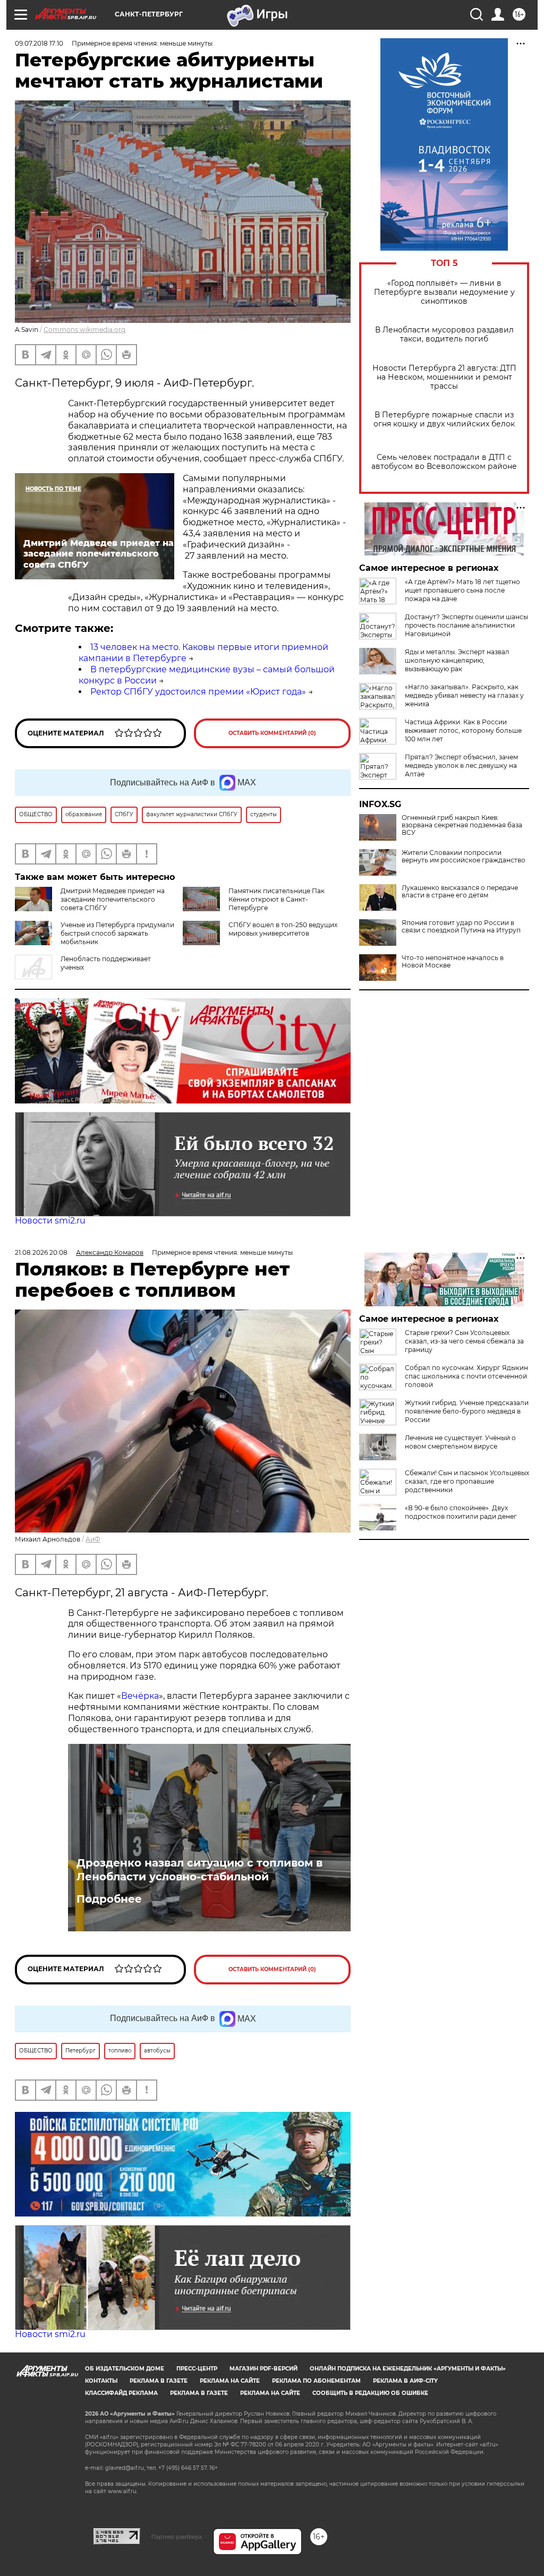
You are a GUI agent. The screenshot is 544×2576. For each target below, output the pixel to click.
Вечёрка (140, 1696)
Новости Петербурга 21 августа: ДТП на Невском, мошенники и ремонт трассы (444, 377)
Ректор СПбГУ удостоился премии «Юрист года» (198, 692)
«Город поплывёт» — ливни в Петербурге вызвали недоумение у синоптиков (444, 292)
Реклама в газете (159, 2381)
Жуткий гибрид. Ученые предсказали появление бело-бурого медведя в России (467, 1411)
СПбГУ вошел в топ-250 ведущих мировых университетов (283, 929)
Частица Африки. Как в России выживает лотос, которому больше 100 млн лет (463, 730)
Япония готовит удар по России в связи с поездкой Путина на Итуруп (461, 927)
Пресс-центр (197, 2369)
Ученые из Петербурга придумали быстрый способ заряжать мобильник (117, 933)
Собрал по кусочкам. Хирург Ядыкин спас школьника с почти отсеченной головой (466, 1376)
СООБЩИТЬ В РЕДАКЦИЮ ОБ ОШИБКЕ (370, 2393)
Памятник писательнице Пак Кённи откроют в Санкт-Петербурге (277, 899)
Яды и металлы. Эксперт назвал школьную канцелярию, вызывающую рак (457, 660)
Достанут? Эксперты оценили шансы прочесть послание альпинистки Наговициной (466, 625)
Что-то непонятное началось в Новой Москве (453, 962)
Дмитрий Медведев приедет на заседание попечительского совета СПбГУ (113, 899)
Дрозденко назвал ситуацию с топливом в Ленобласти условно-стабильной (199, 1870)
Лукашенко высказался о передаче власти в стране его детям (460, 892)
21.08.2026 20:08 (41, 1252)
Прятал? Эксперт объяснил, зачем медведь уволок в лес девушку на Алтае (461, 765)
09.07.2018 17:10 (39, 43)
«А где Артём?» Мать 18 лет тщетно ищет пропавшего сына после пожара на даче (462, 590)
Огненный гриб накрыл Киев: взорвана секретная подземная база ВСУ (462, 825)
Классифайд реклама (121, 2393)
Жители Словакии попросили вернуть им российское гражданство (464, 857)
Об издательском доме (125, 2369)
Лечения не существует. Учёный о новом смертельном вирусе (460, 1442)
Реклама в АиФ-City (405, 2381)
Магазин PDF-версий (263, 2369)
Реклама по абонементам (316, 2381)
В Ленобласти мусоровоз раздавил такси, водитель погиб (444, 335)
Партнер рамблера (177, 2537)
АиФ (93, 1539)
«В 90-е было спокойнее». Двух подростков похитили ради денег (461, 1512)
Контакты (101, 2381)
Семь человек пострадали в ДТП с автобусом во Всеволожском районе (444, 462)
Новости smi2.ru (50, 1221)
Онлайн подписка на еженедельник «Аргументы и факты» (408, 2369)
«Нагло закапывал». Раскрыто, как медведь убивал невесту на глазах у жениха (464, 695)
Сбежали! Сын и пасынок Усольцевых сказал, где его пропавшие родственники (467, 1481)
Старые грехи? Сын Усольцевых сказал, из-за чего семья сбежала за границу (464, 1341)
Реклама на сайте (230, 2381)
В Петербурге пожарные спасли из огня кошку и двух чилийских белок (444, 420)
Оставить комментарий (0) (272, 733)
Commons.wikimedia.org (84, 330)
